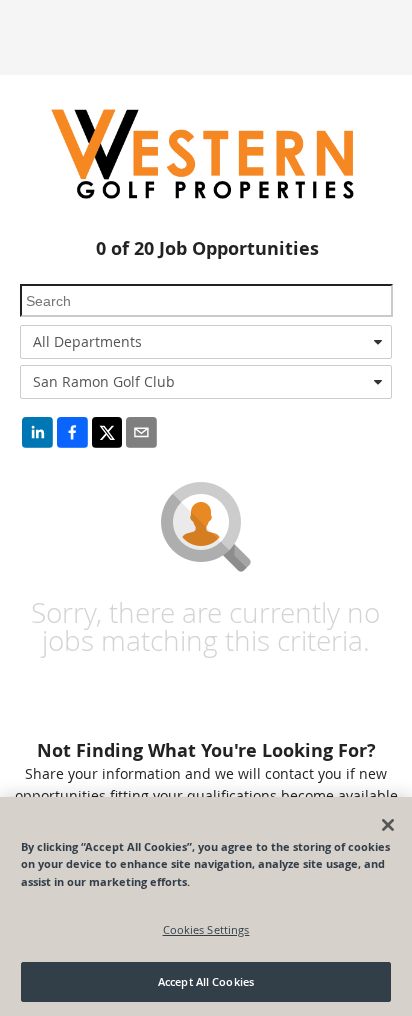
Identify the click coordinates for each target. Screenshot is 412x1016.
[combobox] (206, 342)
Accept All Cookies (206, 981)
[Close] (388, 825)
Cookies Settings (206, 929)
